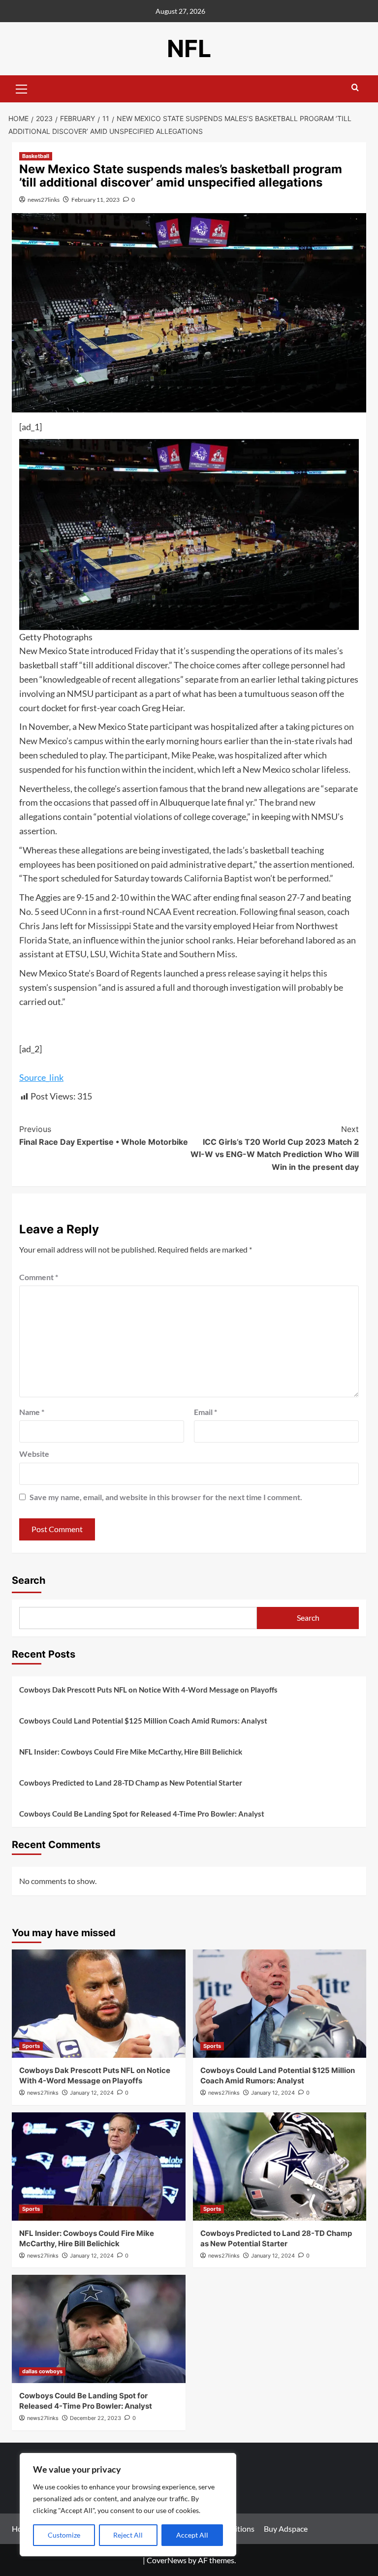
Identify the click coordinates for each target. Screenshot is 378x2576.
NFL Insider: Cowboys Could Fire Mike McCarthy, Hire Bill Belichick (131, 1752)
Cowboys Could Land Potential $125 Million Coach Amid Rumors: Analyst (143, 1721)
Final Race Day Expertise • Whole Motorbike (104, 1135)
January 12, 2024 (92, 2093)
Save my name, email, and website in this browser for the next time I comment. (166, 1497)
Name (32, 1412)
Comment (39, 1277)
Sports (31, 2046)
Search (29, 1580)
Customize (64, 2535)
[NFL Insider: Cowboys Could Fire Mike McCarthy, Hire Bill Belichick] (99, 2167)
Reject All (128, 2535)
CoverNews (167, 2560)
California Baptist (218, 878)
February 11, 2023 (95, 200)
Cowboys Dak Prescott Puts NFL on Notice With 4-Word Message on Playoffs (148, 1690)
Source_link (41, 1077)
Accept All (192, 2535)
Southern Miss (207, 954)
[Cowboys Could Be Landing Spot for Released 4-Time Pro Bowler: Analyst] (99, 2329)
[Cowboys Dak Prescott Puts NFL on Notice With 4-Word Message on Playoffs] (99, 2004)
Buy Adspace (286, 2529)
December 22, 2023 (95, 2418)
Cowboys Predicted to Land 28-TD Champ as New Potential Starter (131, 1783)
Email (205, 1412)
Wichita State (136, 954)
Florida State (44, 940)
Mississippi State (121, 926)
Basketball (36, 156)
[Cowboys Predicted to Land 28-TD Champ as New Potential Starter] (280, 2167)
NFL (189, 48)
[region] (128, 2505)
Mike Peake (193, 755)
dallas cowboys (42, 2371)
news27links (44, 200)
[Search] (355, 88)
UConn (74, 911)
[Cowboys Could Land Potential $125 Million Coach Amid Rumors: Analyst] (280, 2004)
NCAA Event (171, 911)
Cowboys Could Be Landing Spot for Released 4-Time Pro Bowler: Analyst (142, 1814)
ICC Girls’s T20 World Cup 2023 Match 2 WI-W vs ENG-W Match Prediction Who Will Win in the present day (275, 1148)
